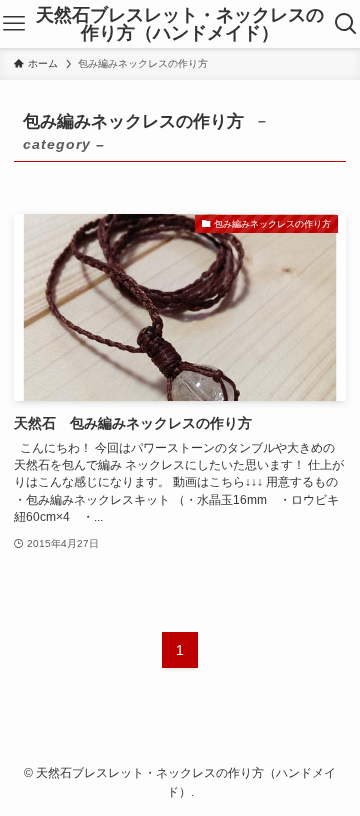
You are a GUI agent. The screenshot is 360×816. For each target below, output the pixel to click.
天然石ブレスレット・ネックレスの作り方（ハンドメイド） (180, 24)
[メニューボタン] (14, 24)
